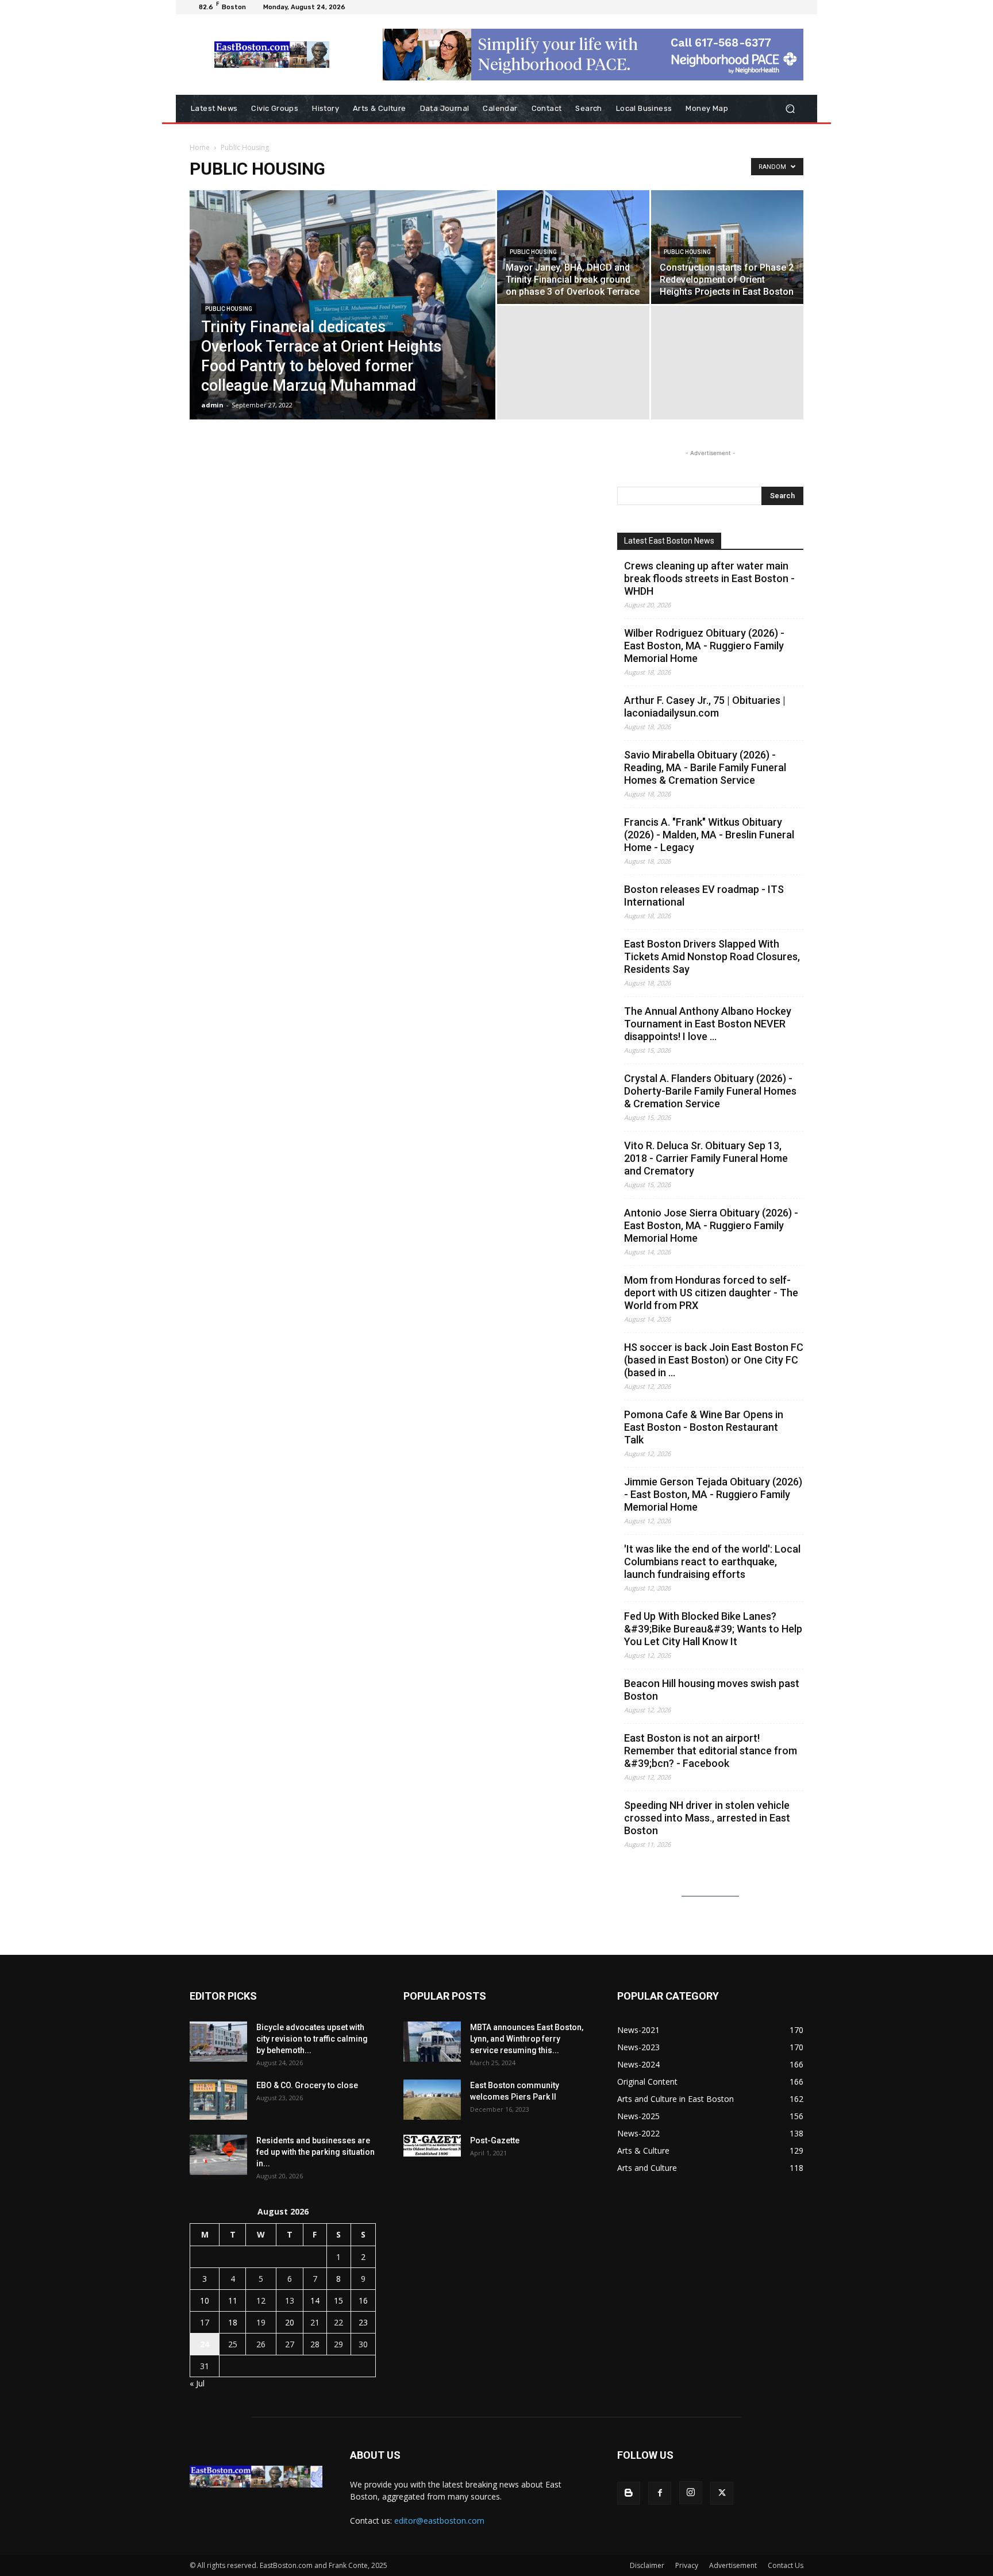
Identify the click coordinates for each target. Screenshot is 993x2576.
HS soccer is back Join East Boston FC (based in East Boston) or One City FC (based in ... (714, 1360)
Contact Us (786, 2565)
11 (233, 2300)
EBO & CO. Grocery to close (307, 2085)
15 (338, 2300)
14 (315, 2300)
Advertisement (733, 2565)
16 (363, 2300)
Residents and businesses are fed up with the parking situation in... (315, 2152)
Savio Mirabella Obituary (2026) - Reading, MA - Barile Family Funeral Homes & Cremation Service (705, 767)
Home (200, 147)
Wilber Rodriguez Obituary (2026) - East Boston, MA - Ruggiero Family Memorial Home (704, 646)
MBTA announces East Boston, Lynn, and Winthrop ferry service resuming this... (527, 2039)
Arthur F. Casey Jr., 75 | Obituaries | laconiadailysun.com (705, 706)
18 (233, 2322)
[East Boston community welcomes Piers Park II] (432, 2100)
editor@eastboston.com (439, 2521)
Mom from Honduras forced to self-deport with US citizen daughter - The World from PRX (711, 1293)
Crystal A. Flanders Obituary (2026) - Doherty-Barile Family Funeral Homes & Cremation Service (710, 1091)
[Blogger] (629, 2493)
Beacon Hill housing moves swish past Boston (712, 1690)
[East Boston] (272, 55)
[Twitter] (722, 2493)
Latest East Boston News (669, 541)
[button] (790, 109)
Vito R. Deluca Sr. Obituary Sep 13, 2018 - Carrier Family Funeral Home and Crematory (706, 1158)
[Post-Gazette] (432, 2146)
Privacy (687, 2565)
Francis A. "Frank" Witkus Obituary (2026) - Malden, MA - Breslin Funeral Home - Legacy (709, 835)
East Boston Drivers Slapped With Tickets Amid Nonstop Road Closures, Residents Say (712, 956)
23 (363, 2322)
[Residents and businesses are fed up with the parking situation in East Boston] (218, 2155)
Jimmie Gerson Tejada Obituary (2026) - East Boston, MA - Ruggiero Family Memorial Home (713, 1494)
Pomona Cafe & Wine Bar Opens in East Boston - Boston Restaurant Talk (704, 1427)
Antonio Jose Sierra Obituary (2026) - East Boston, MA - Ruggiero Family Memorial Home (711, 1225)
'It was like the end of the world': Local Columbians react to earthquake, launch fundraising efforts (712, 1562)
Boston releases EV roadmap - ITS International (704, 896)
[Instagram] (691, 2493)
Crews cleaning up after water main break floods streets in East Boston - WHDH (709, 578)
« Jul (197, 2383)
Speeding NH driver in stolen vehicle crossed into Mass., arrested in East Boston (707, 1818)
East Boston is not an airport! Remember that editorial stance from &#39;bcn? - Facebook (711, 1751)
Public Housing (229, 309)
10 (205, 2300)
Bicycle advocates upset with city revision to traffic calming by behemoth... (312, 2039)
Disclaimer (647, 2565)
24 (205, 2344)
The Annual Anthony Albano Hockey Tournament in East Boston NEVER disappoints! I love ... (708, 1024)
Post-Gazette (495, 2140)
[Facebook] (660, 2493)
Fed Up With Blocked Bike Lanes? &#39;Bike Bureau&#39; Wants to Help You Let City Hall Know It (713, 1629)
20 (290, 2322)
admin (212, 405)
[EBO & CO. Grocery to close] (218, 2100)
